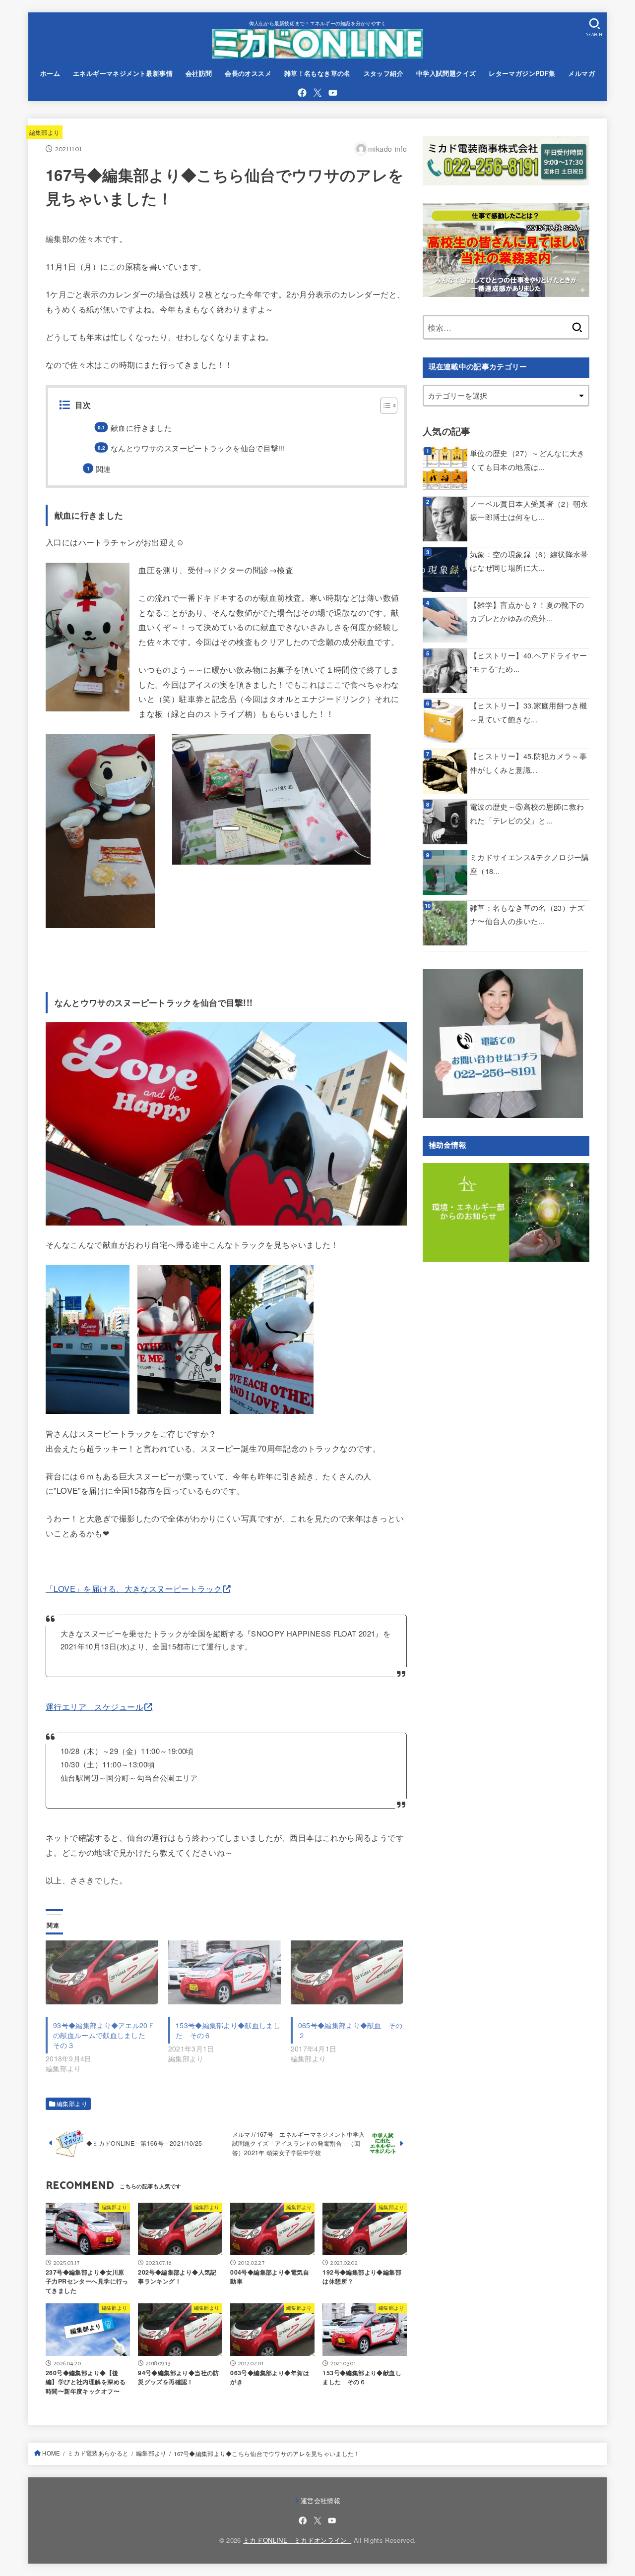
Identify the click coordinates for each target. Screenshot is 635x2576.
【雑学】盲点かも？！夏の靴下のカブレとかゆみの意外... (527, 612)
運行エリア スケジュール (95, 1706)
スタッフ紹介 (383, 73)
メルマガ (581, 73)
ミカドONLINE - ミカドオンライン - (297, 2540)
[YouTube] (333, 93)
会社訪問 (199, 73)
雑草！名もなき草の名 (317, 73)
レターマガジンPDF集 (522, 73)
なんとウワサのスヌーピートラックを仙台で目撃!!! (198, 448)
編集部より (45, 132)
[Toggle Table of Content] (384, 406)
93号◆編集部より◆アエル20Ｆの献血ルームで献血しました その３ (104, 2035)
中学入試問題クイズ (446, 73)
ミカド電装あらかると (98, 2453)
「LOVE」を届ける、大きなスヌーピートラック (134, 1588)
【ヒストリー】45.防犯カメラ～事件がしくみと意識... (528, 763)
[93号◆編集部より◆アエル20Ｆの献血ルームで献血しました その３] (102, 1973)
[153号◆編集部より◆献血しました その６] (224, 1973)
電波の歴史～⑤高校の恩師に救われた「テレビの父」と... (527, 813)
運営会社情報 (320, 2500)
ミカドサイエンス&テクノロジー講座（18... (530, 864)
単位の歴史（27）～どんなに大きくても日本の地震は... (527, 460)
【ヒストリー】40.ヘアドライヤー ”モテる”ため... (528, 662)
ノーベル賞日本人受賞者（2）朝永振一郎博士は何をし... (529, 510)
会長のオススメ (248, 73)
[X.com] (317, 93)
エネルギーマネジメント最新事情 (123, 73)
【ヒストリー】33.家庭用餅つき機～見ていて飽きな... (528, 712)
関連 (103, 469)
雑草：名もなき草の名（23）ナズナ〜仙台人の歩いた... (527, 914)
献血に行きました (141, 428)
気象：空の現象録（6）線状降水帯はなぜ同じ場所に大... (529, 561)
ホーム (50, 73)
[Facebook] (302, 93)
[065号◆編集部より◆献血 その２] (347, 1973)
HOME (51, 2453)
